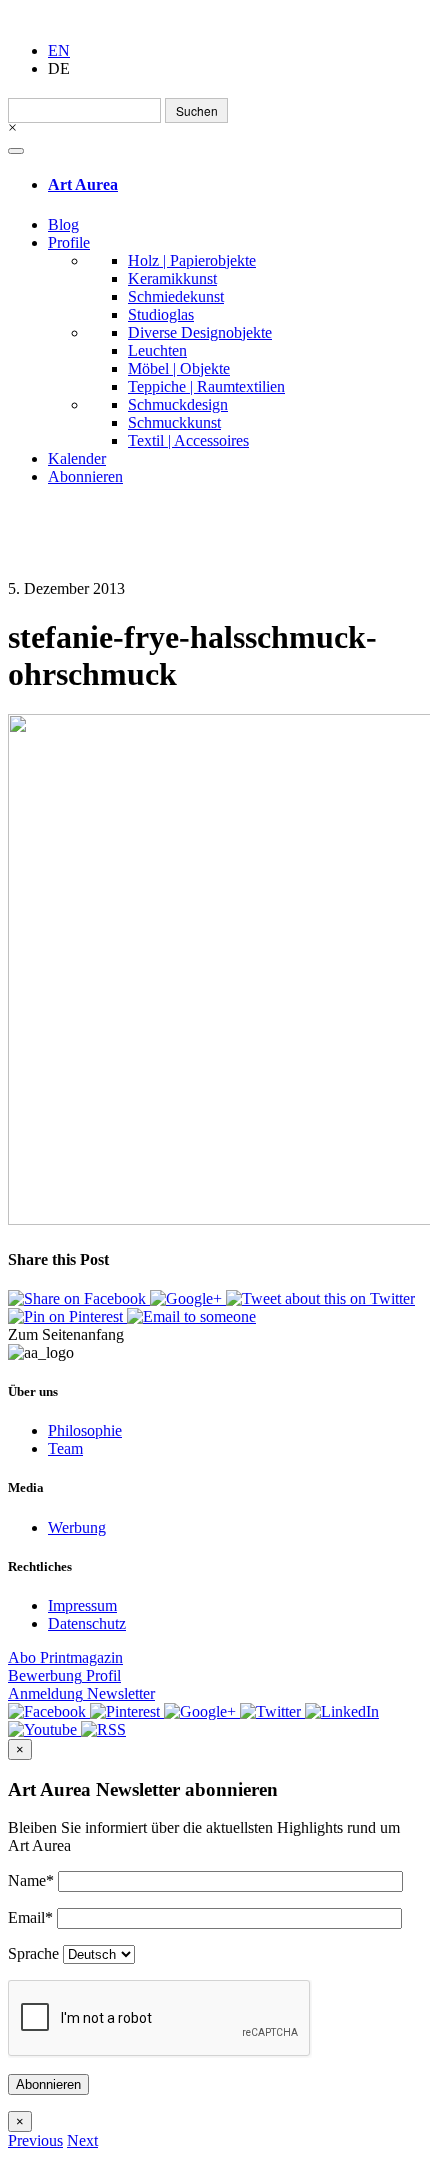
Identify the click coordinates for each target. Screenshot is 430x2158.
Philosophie (85, 1430)
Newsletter (81, 1693)
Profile (69, 242)
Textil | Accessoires (188, 440)
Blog (63, 224)
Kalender (77, 458)
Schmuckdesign (178, 404)
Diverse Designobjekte (200, 332)
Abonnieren (85, 476)
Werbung (77, 1527)
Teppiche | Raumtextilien (206, 386)
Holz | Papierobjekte (192, 260)
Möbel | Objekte (179, 368)
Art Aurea (83, 184)
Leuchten (157, 350)
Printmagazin (65, 1657)
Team (65, 1448)
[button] (35, 2140)
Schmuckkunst (174, 422)
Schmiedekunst (176, 296)
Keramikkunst (172, 278)
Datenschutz (87, 1623)
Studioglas (161, 314)
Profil (64, 1675)
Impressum (82, 1605)
